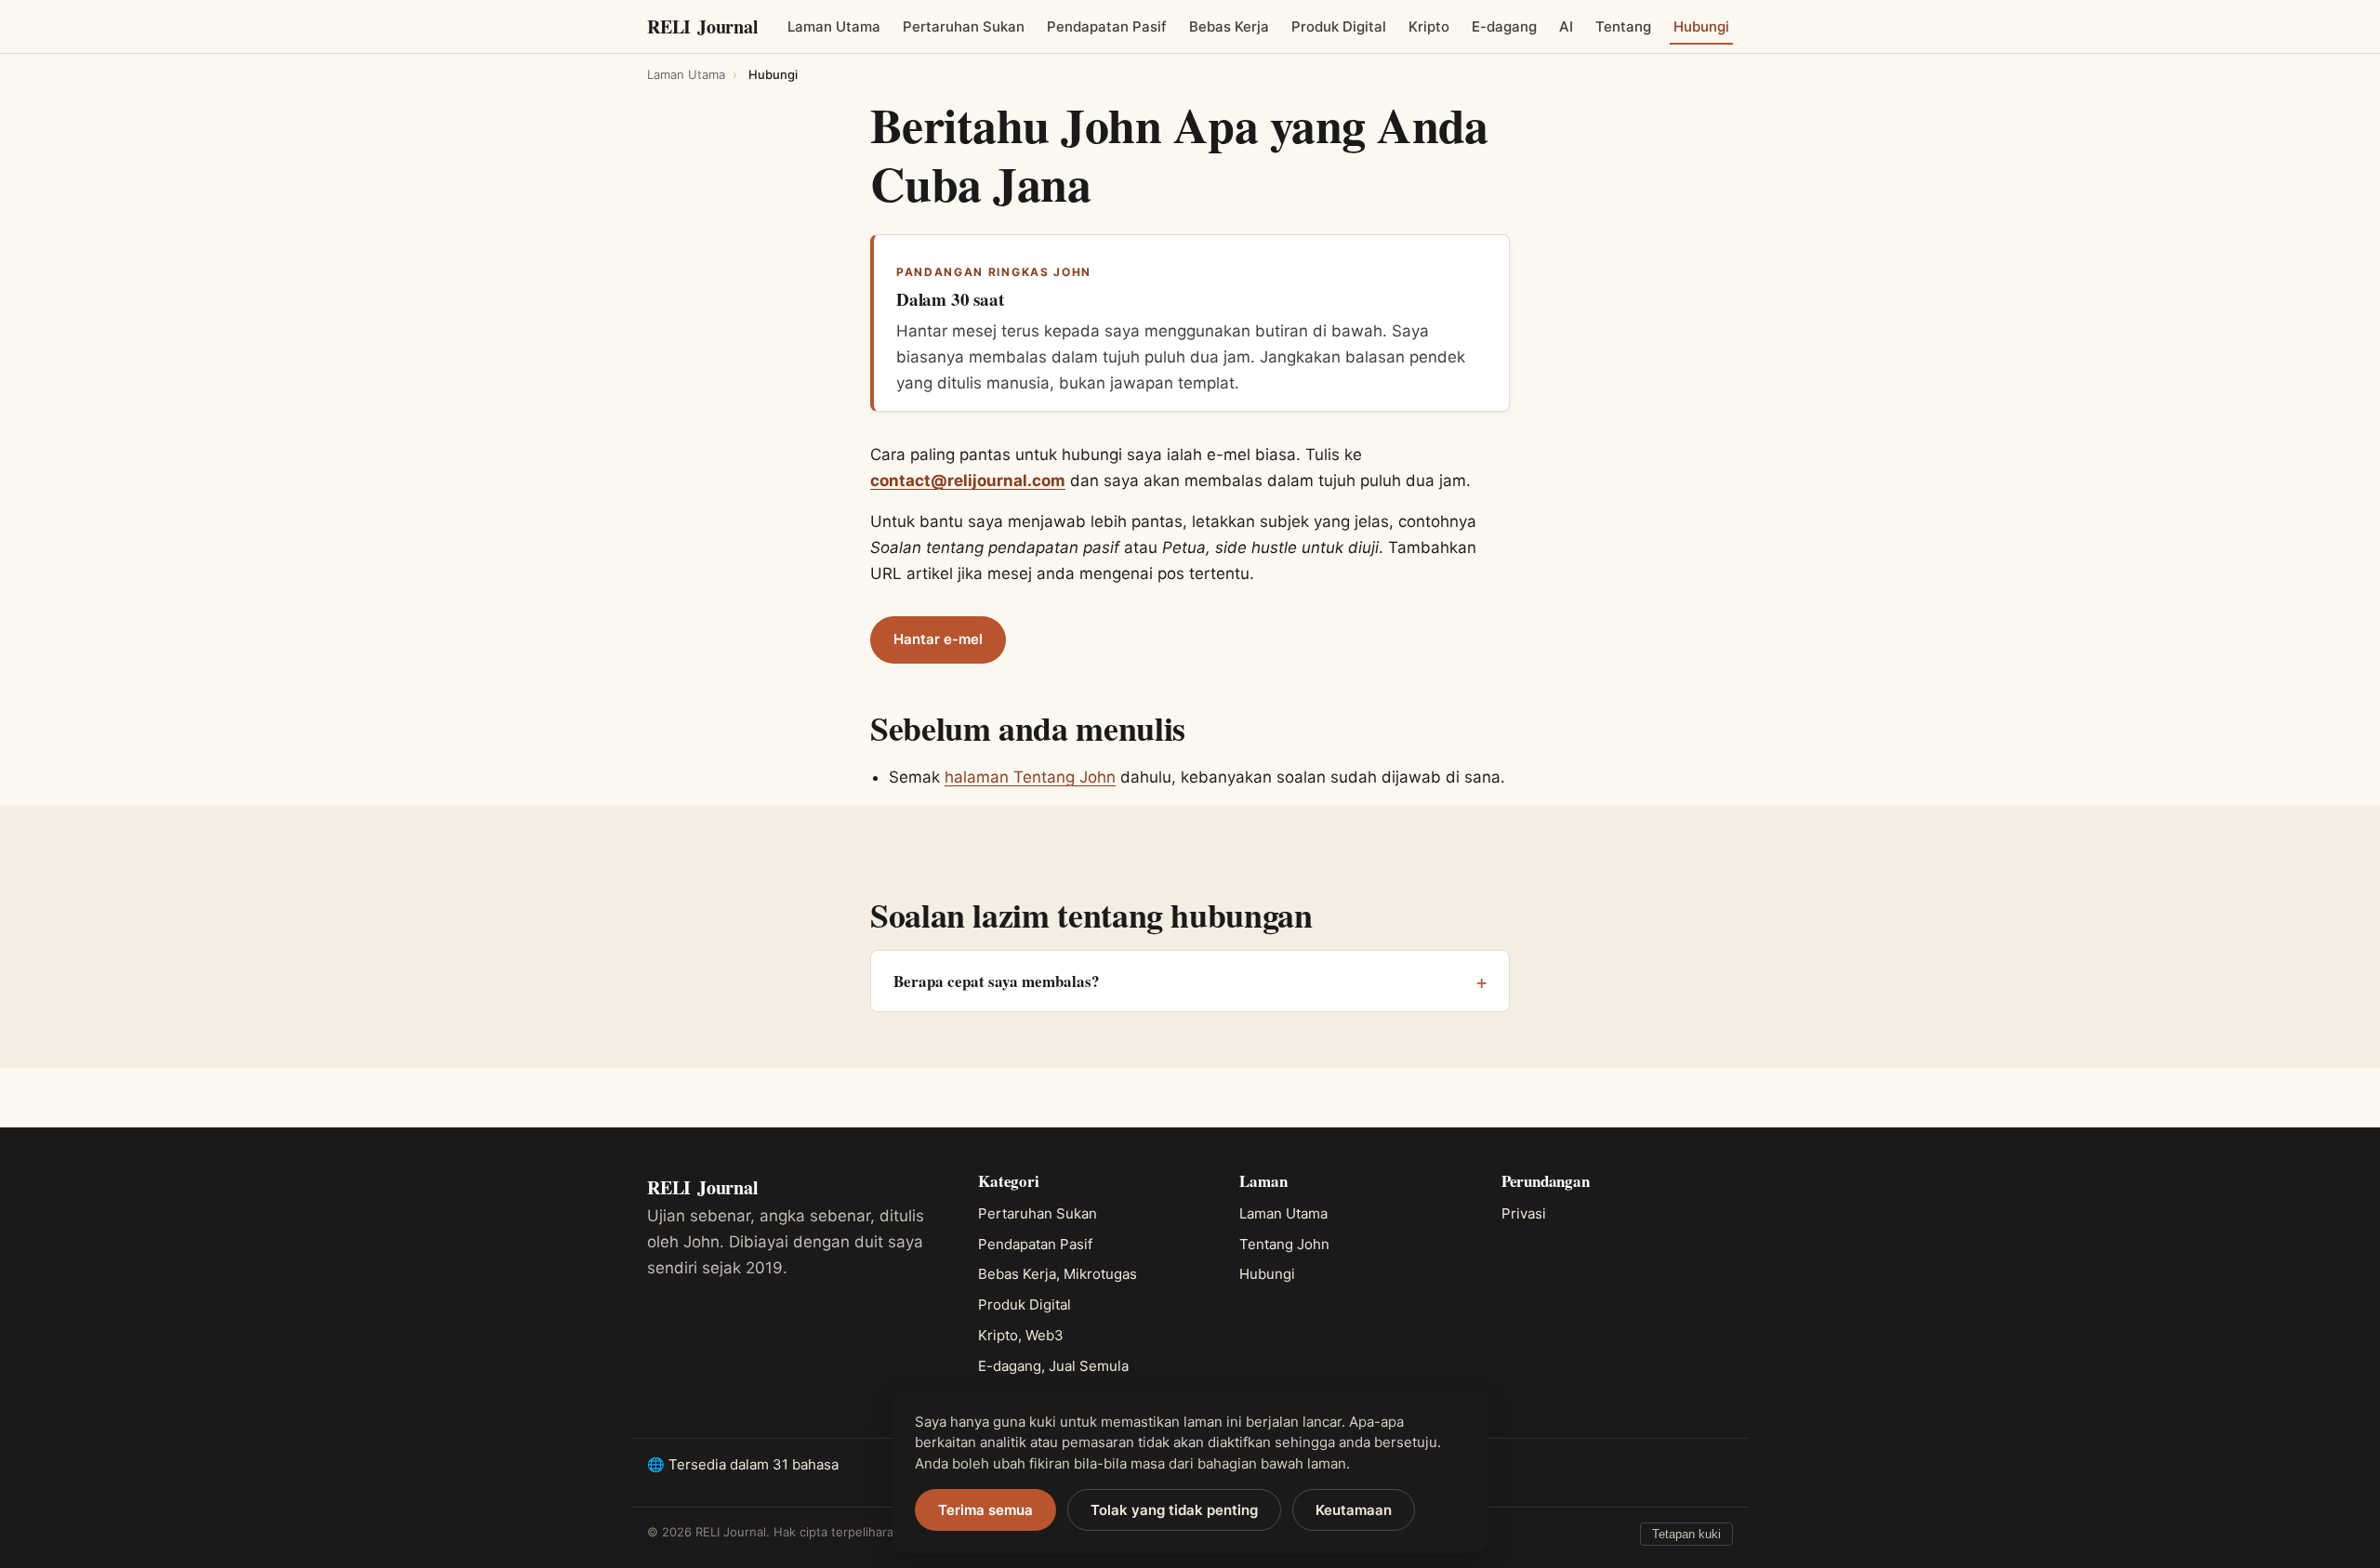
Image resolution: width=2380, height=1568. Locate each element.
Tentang (1623, 26)
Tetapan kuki (1686, 1534)
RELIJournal (703, 26)
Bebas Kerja (1229, 26)
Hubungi (1701, 26)
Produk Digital (1339, 26)
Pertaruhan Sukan (964, 26)
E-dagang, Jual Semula (1053, 1366)
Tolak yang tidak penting (1174, 1510)
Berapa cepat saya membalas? (997, 981)
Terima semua (985, 1510)
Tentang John (1284, 1244)
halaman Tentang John (1030, 777)
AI (1566, 26)
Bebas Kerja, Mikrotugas (1058, 1274)
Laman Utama (834, 26)
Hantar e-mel (938, 639)
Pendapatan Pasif (1107, 26)
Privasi (1524, 1213)
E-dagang (1504, 26)
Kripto (1429, 26)
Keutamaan (1354, 1510)
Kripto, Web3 (1021, 1335)
